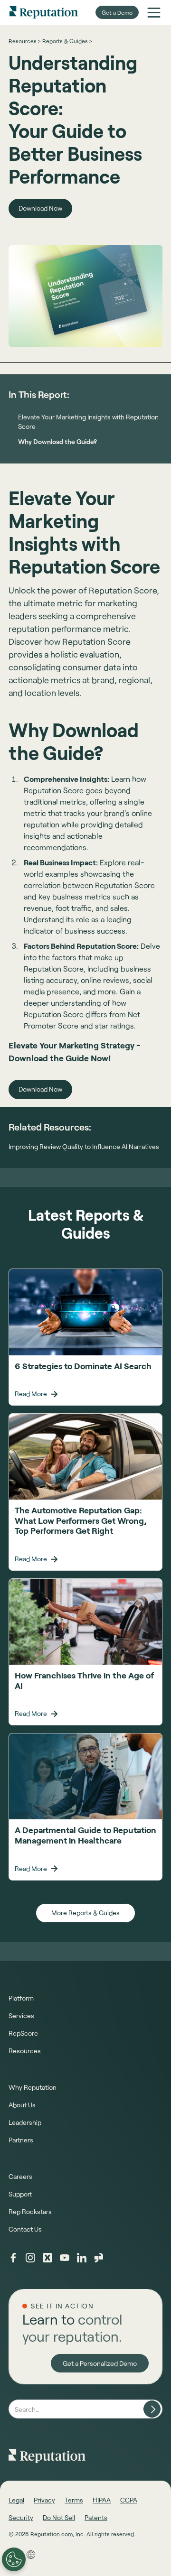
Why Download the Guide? (57, 441)
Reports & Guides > (67, 41)
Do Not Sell (59, 2517)
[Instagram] (30, 2258)
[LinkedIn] (82, 2258)
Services (21, 2015)
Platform (21, 1998)
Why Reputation (33, 2087)
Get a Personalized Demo (100, 2363)
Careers (20, 2176)
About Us (22, 2105)
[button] (154, 12)
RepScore (23, 2033)
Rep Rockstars (30, 2211)
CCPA (129, 2500)
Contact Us (25, 2229)
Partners (21, 2140)
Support (20, 2194)
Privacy (44, 2500)
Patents (96, 2517)
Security (21, 2517)
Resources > (24, 41)
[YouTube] (65, 2258)
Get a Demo (117, 12)
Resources (25, 2051)
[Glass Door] (99, 2258)
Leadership (25, 2122)
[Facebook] (13, 2258)
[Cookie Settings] (14, 2559)
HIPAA (102, 2500)
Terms (74, 2500)
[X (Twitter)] (47, 2258)
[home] (44, 12)
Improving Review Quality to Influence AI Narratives (84, 1147)
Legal (16, 2500)
